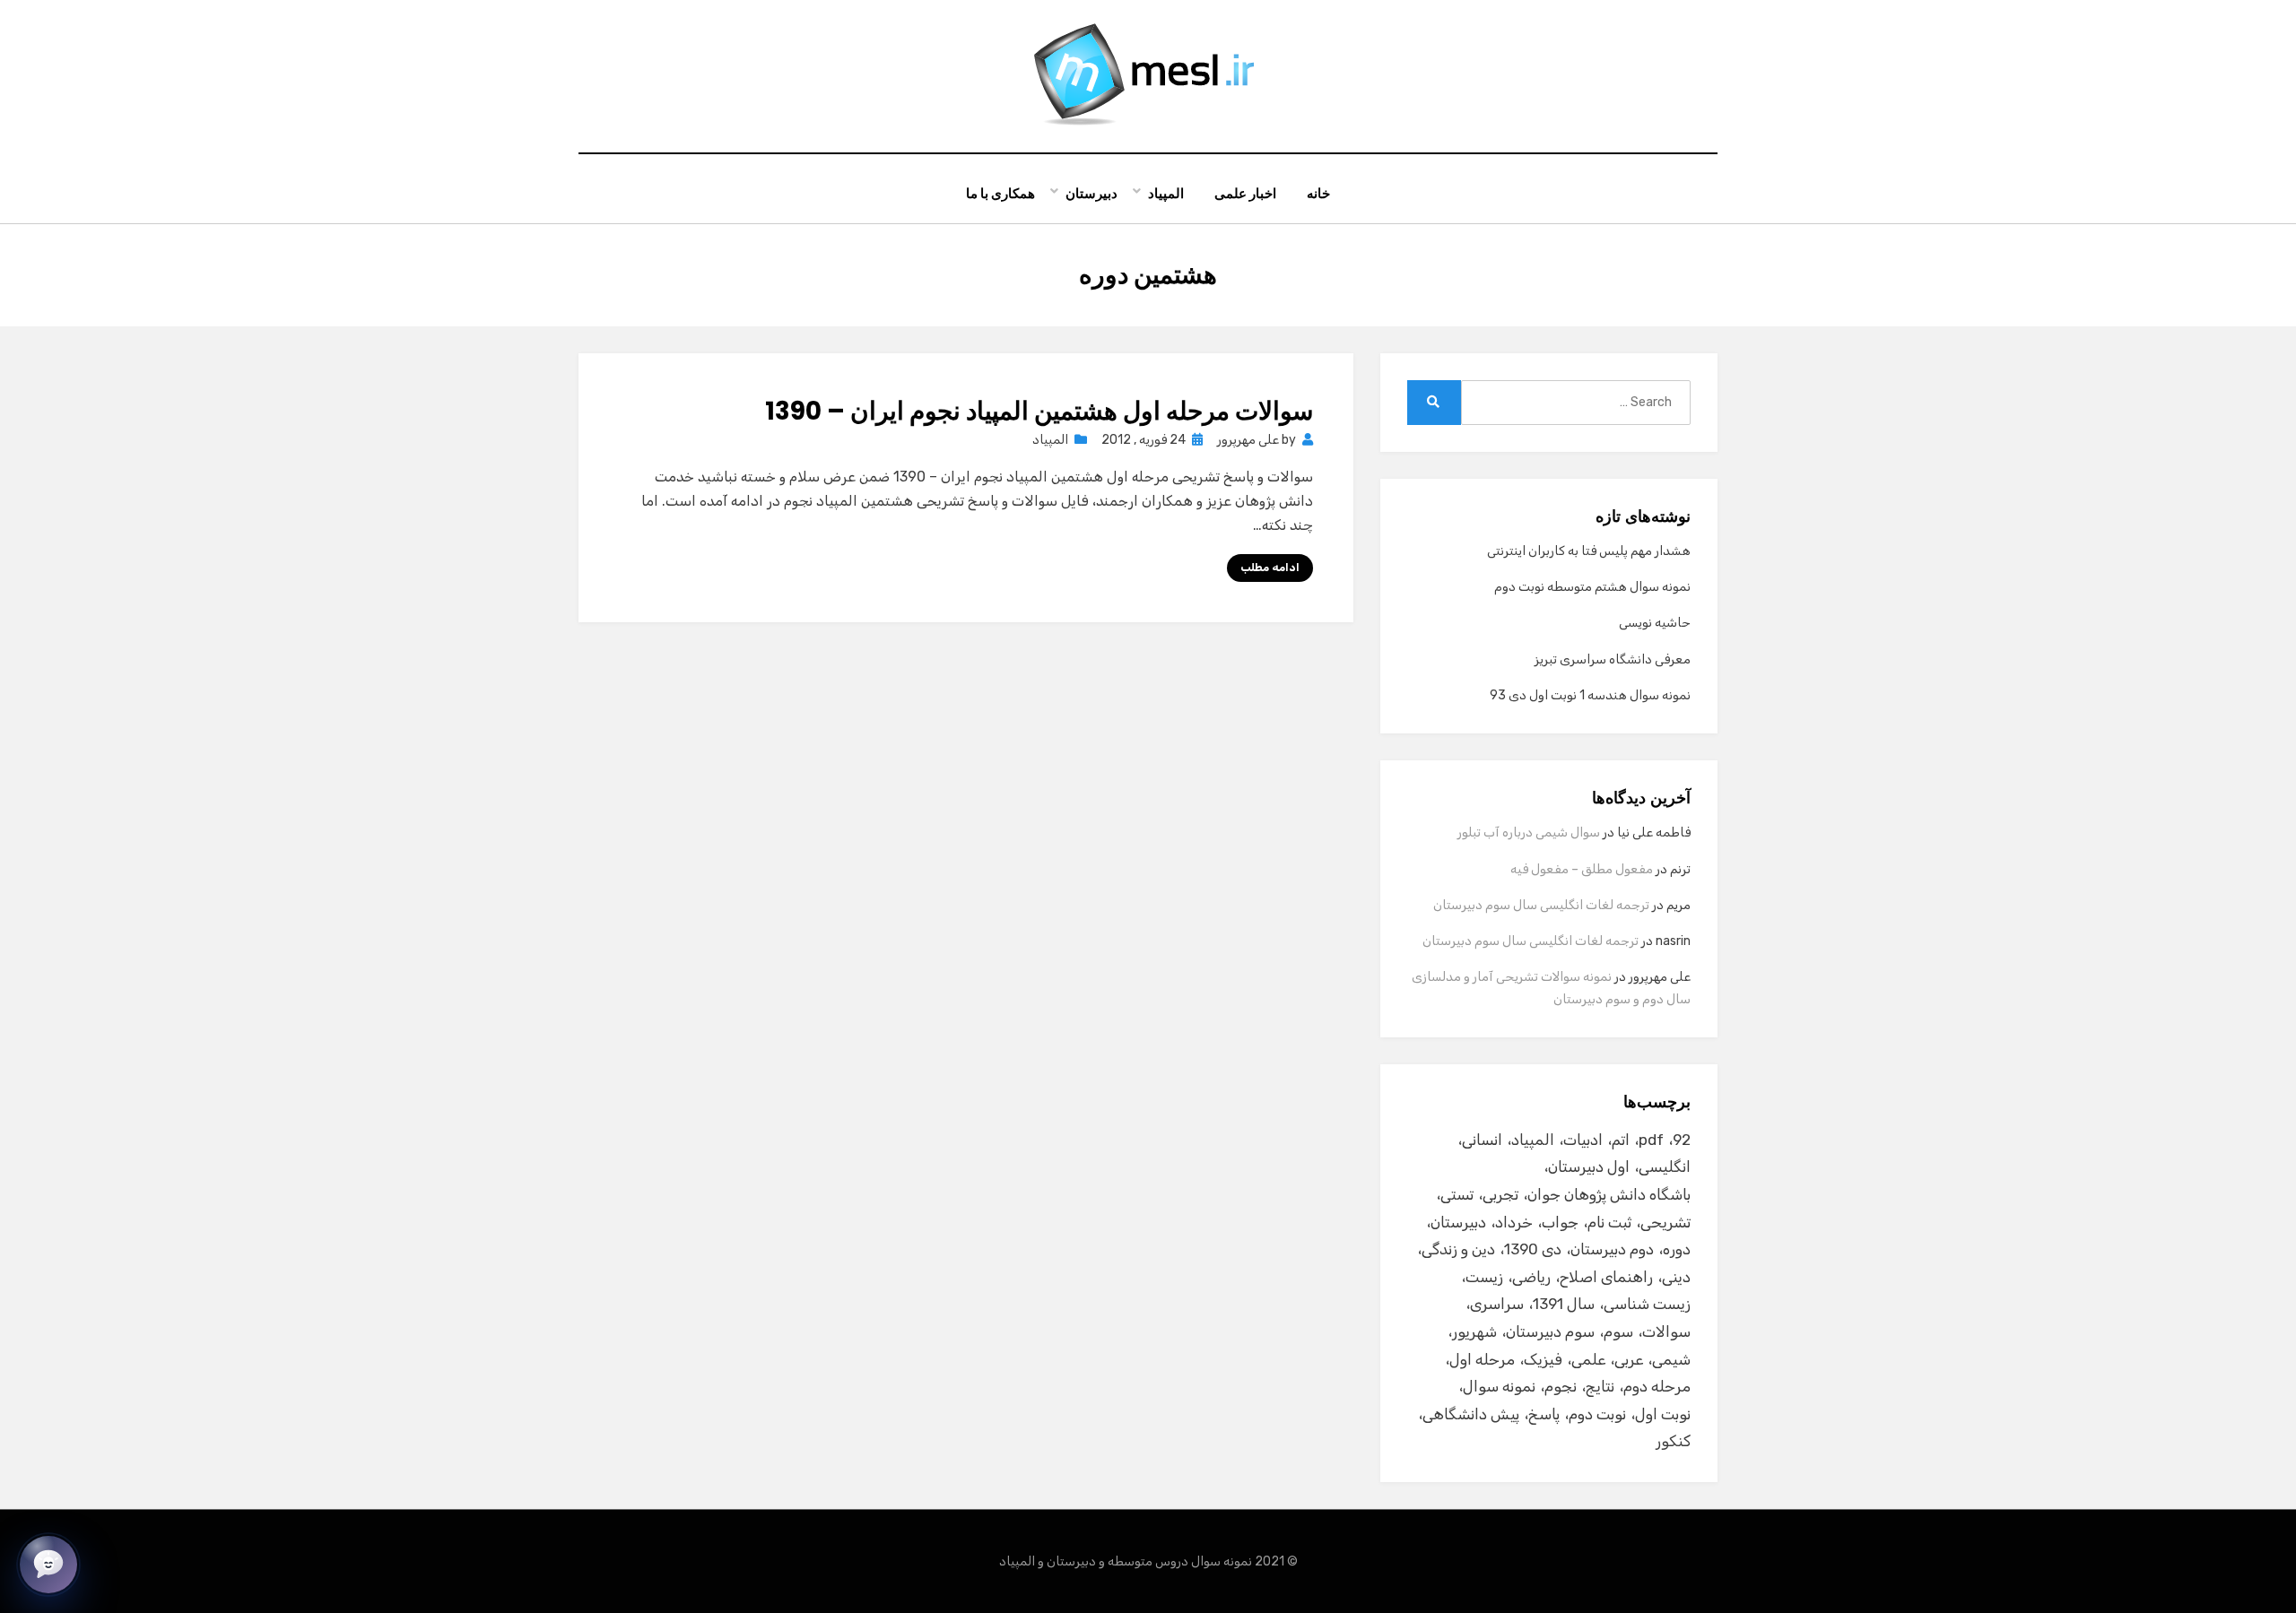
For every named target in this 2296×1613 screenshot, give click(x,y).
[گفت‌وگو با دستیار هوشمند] (48, 1565)
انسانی (1482, 1140)
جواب (1560, 1222)
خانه (1318, 193)
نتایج (1600, 1386)
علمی (1588, 1359)
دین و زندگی (1458, 1249)
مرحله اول (1482, 1359)
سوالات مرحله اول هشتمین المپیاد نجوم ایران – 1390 (1039, 411)
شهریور (1474, 1331)
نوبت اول (1663, 1414)
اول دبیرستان (1589, 1166)
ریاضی (1531, 1277)
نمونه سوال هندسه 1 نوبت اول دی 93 (1590, 695)
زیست (1484, 1277)
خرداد (1514, 1222)
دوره (1677, 1249)
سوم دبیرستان (1550, 1331)
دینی (1676, 1277)
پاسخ (1544, 1414)
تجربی (1500, 1194)
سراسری (1497, 1304)
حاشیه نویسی (1655, 623)
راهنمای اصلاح (1606, 1277)
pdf (1651, 1140)
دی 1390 (1533, 1249)
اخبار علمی (1245, 193)
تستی (1457, 1194)
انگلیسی (1665, 1166)
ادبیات (1583, 1140)
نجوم (1561, 1386)
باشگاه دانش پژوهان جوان (1609, 1194)
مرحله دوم (1657, 1386)
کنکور (1673, 1441)
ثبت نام (1609, 1222)
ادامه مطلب (1270, 568)
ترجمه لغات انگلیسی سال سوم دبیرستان (1541, 905)
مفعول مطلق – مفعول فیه (1582, 869)
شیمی (1671, 1359)
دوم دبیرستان (1612, 1249)
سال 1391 (1564, 1304)
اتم (1621, 1140)
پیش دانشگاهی (1471, 1414)
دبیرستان (1091, 193)
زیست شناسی (1647, 1304)
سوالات (1666, 1331)
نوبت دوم (1597, 1414)
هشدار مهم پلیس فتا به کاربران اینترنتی (1589, 551)
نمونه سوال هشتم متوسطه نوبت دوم (1592, 587)
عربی (1629, 1359)
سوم (1618, 1331)
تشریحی (1665, 1222)
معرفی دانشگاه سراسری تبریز (1613, 659)
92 (1682, 1140)
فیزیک (1543, 1359)
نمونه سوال (1499, 1386)
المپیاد (1166, 193)
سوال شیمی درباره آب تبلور (1529, 833)
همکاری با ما (1000, 193)
